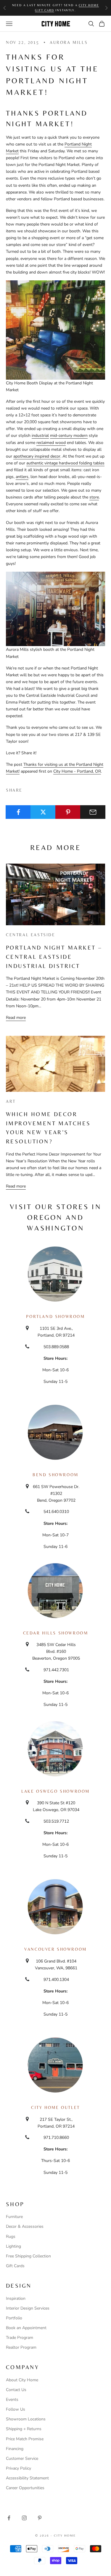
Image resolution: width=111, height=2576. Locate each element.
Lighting (13, 2246)
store (94, 497)
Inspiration (16, 2298)
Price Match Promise (25, 2439)
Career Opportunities (25, 2488)
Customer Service (22, 2458)
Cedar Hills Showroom (56, 1633)
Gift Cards (15, 2266)
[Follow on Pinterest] (40, 2518)
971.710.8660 (56, 2138)
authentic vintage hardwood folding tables (65, 463)
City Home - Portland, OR (77, 771)
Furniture (14, 2217)
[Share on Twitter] (43, 812)
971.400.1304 (56, 1980)
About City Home (22, 2380)
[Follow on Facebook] (9, 2518)
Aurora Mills (69, 42)
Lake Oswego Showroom (55, 1791)
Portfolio (14, 2318)
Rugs (11, 2237)
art (11, 1101)
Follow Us (16, 2409)
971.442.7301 (56, 1670)
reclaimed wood (51, 443)
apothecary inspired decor (37, 456)
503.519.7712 (56, 1821)
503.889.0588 (56, 1347)
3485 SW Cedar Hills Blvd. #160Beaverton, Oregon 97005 (56, 1651)
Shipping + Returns (24, 2429)
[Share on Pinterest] (68, 812)
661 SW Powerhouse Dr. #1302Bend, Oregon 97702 (56, 1494)
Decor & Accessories (25, 2226)
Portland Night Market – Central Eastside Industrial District (54, 957)
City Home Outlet (55, 2107)
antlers (22, 477)
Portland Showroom (55, 1316)
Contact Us (16, 2390)
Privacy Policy (18, 2468)
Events (12, 2400)
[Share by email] (93, 812)
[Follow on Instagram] (24, 2518)
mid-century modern (69, 436)
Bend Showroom (55, 1475)
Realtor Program (21, 2347)
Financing (15, 2449)
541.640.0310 (56, 1512)
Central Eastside (30, 935)
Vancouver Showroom (55, 1949)
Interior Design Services (28, 2308)
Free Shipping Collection (28, 2256)
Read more (16, 1018)
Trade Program (20, 2338)
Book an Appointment (26, 2328)
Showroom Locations (26, 2419)
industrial (40, 436)
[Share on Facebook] (18, 812)
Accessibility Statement (27, 2478)
